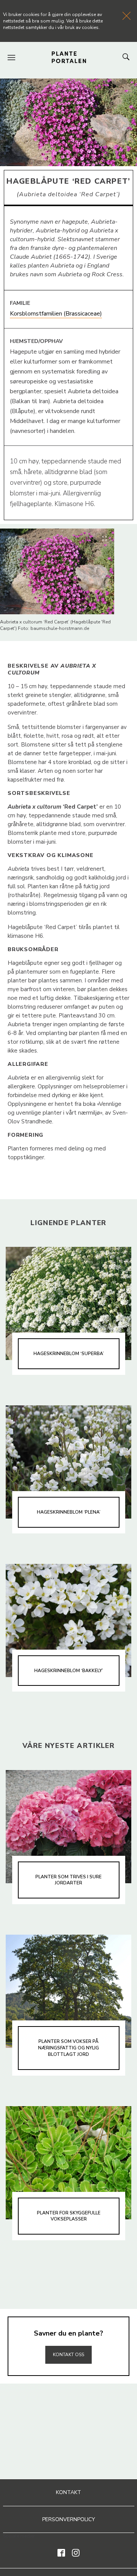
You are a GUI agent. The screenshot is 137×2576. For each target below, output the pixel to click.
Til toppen (68, 2338)
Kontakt (68, 2492)
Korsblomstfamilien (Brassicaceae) (56, 314)
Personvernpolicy (69, 2519)
